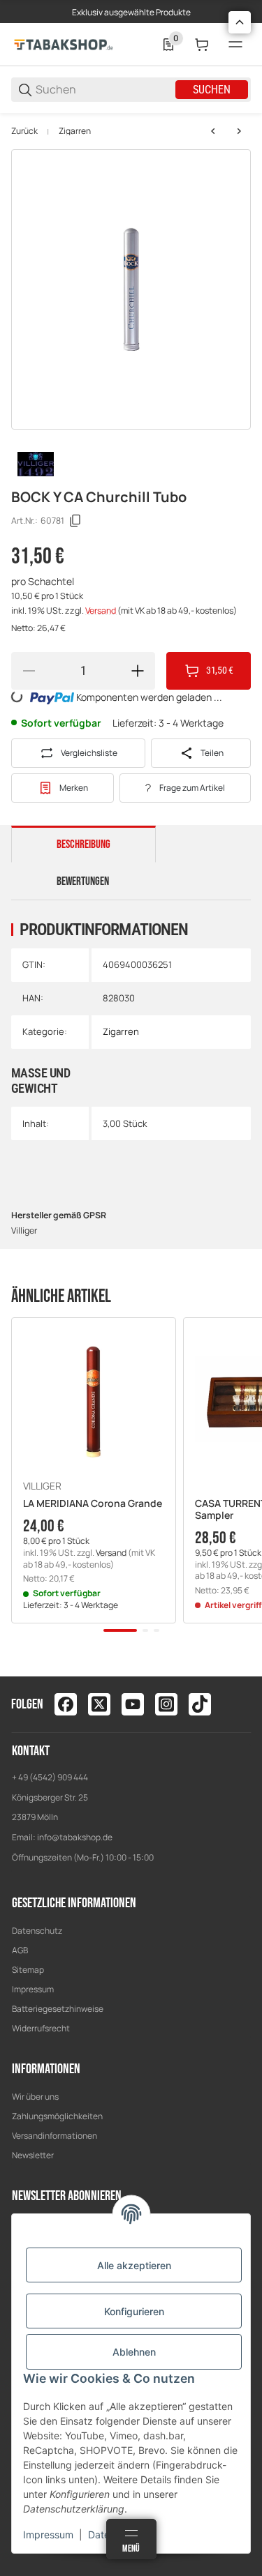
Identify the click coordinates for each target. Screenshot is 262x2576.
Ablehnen (134, 2352)
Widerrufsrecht (41, 2028)
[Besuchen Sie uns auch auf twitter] (99, 1704)
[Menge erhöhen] (138, 671)
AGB (20, 1950)
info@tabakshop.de (75, 1837)
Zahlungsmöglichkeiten (57, 2116)
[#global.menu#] (235, 45)
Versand (101, 611)
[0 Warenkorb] (202, 45)
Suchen (212, 90)
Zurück (24, 131)
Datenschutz (37, 1931)
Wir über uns (35, 2097)
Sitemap (28, 1970)
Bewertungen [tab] (83, 881)
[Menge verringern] (29, 671)
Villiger (42, 1486)
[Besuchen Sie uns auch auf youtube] (133, 1704)
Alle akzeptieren (134, 2265)
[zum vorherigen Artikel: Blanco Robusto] (213, 131)
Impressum (33, 1989)
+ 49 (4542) (35, 1777)
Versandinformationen (54, 2136)
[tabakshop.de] (64, 44)
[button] (94, 1400)
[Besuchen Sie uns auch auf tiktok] (200, 1704)
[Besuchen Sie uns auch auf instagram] (166, 1704)
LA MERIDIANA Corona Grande (93, 1504)
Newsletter (33, 2155)
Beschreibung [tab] (83, 844)
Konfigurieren (134, 2311)
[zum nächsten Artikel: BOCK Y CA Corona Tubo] (239, 131)
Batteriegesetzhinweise (58, 2009)
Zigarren (75, 131)
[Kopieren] (75, 521)
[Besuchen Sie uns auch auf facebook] (66, 1704)
